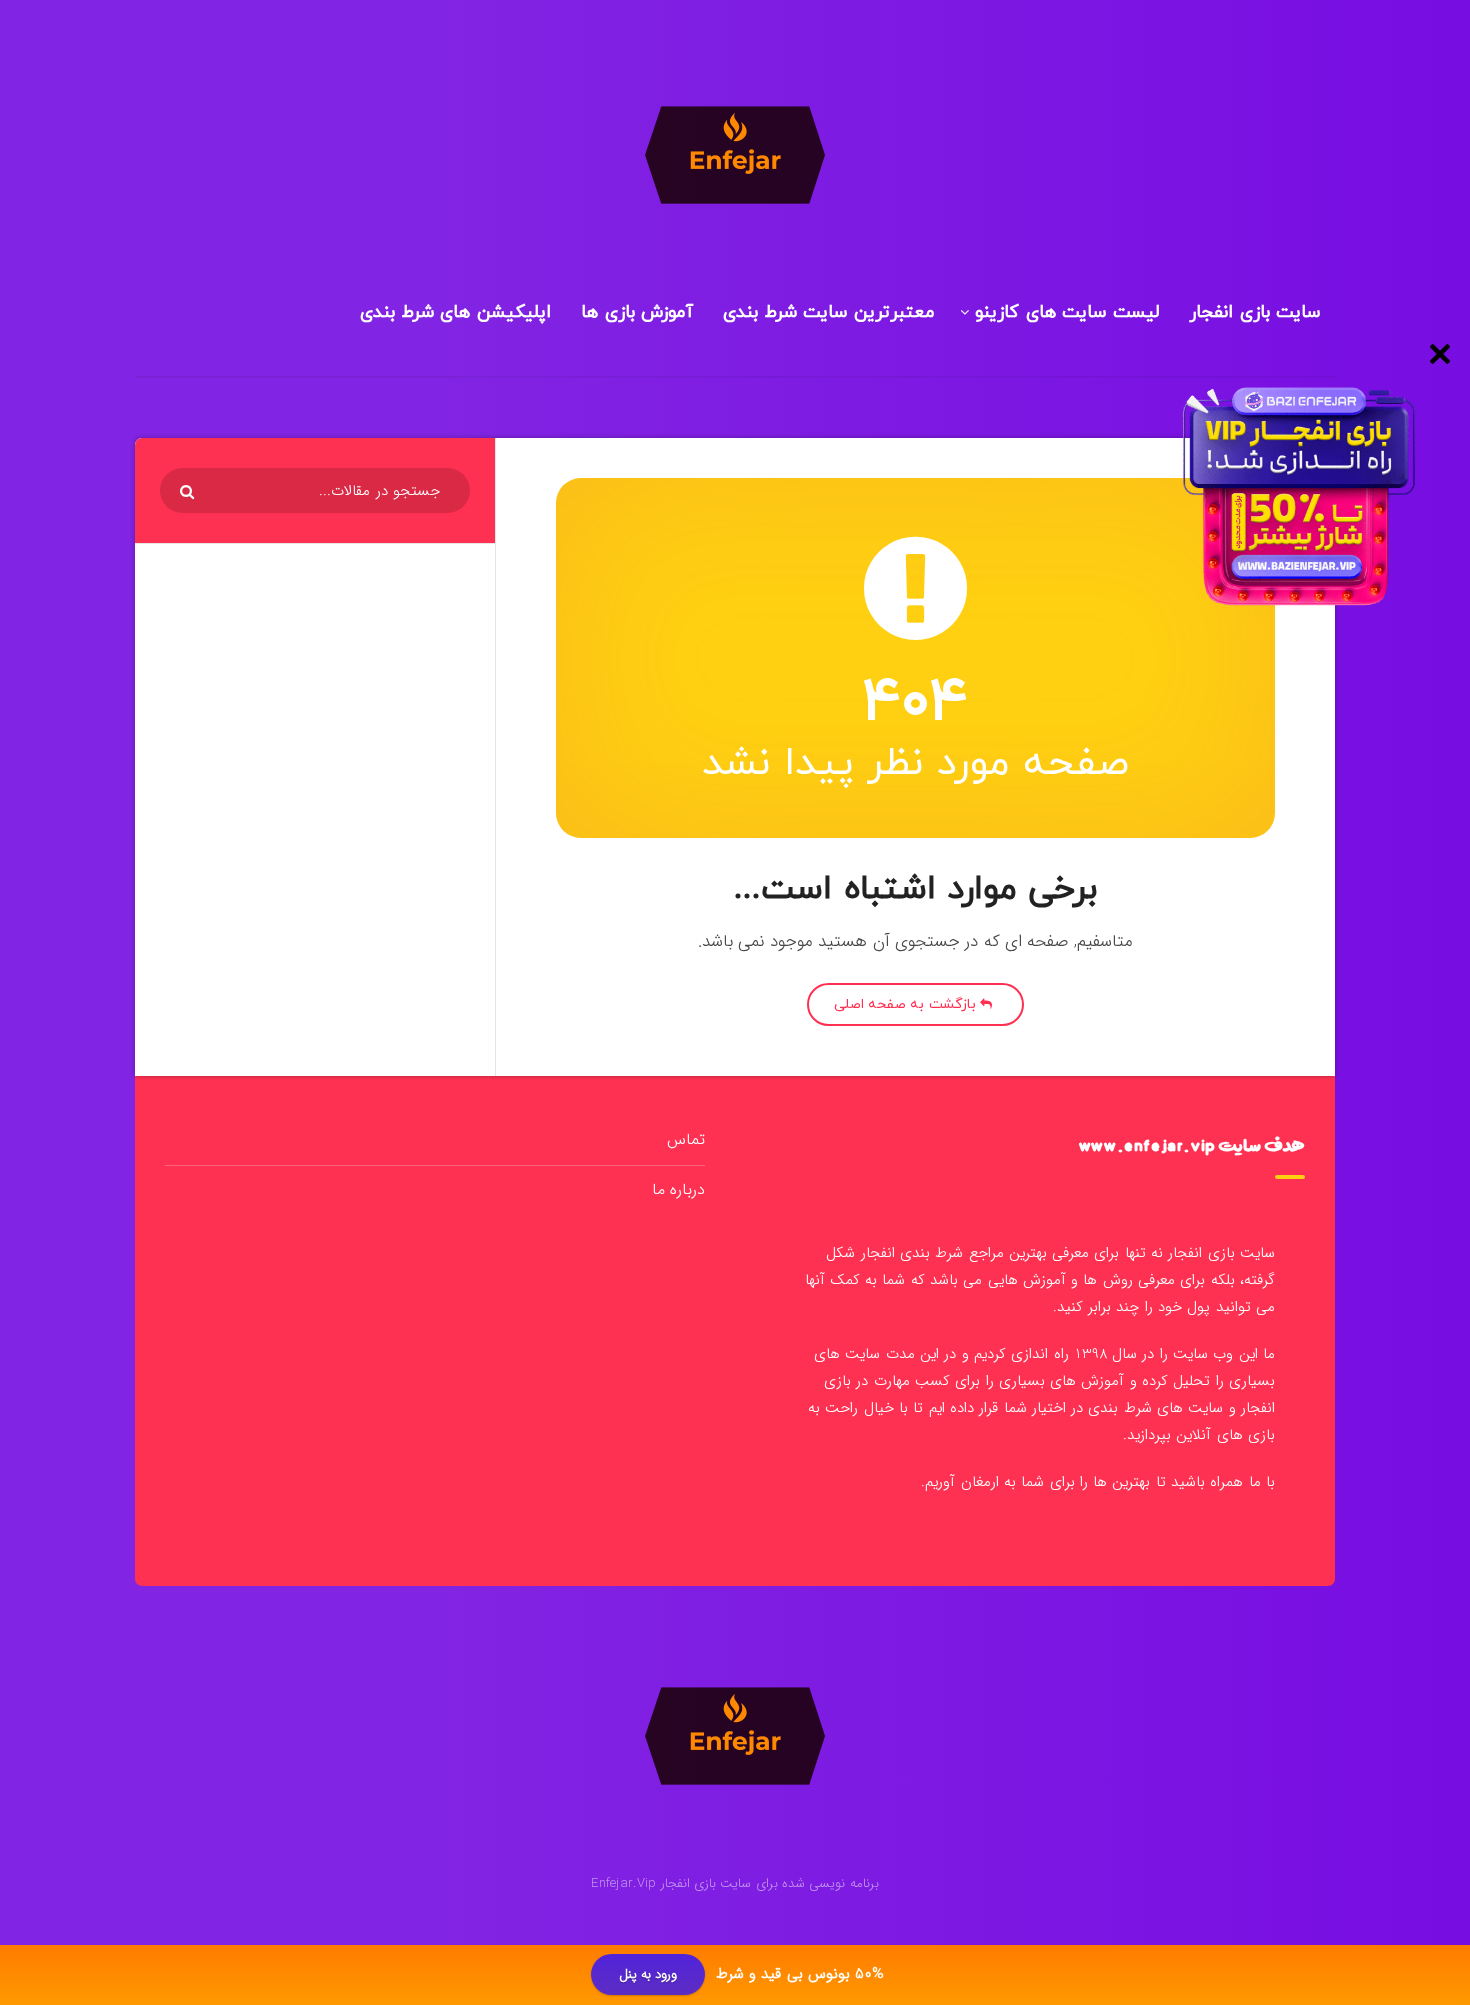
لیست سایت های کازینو (1067, 312)
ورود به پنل (648, 1975)
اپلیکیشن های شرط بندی (455, 312)
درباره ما (678, 1189)
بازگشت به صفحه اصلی (907, 1004)
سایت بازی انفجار (1254, 312)
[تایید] (189, 492)
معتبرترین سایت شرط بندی (829, 312)
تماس (686, 1139)
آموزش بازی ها (637, 312)
